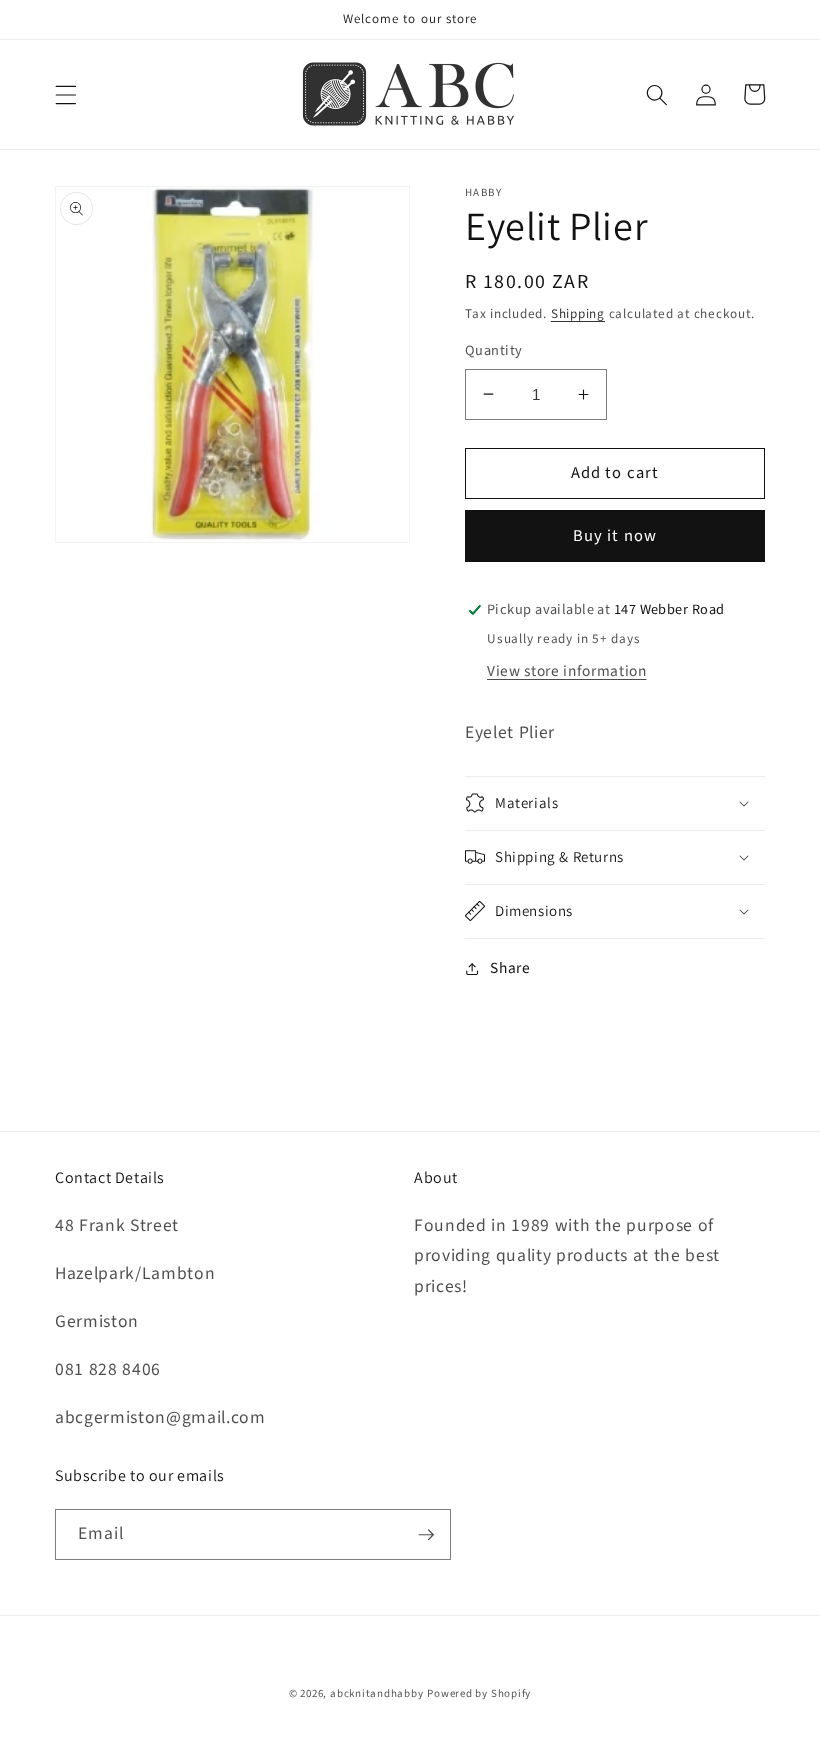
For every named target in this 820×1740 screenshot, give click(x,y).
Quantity (494, 351)
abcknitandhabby (377, 1693)
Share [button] (510, 968)
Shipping (578, 313)
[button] (66, 94)
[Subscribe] (426, 1535)
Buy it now (615, 536)
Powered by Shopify (479, 1693)
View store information (567, 671)
